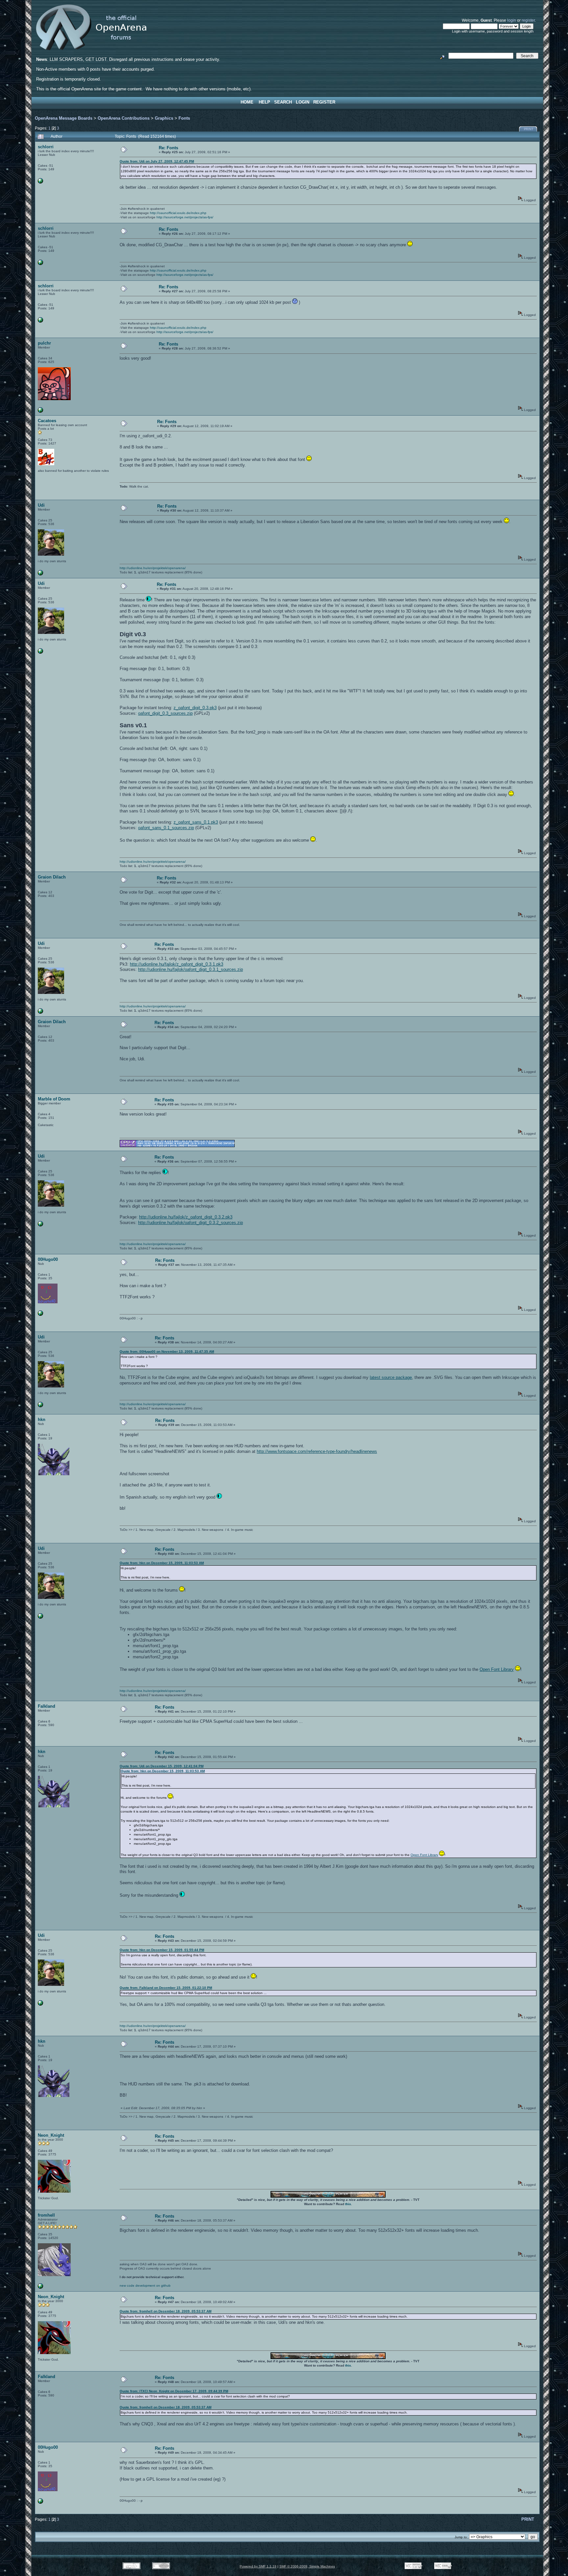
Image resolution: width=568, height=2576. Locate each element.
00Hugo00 (48, 1259)
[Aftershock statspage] (40, 182)
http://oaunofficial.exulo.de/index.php (178, 213)
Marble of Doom (54, 1099)
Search (283, 102)
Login (303, 102)
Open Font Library (497, 1669)
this (348, 2204)
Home (247, 102)
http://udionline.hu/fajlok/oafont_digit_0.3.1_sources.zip (190, 969)
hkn (42, 1420)
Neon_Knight (51, 2135)
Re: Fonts (168, 148)
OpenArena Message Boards (64, 118)
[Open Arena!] (40, 2287)
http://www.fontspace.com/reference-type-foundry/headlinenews (317, 1451)
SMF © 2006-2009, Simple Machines (307, 2566)
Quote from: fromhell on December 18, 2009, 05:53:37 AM (166, 2311)
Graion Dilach (52, 877)
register (528, 20)
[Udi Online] (40, 574)
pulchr (44, 343)
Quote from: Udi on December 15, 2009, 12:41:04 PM (162, 1766)
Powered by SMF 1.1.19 (258, 2566)
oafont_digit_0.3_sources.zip (165, 713)
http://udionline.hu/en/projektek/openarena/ (153, 568)
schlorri (46, 147)
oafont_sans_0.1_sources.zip (166, 828)
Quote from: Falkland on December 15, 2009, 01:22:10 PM (166, 1988)
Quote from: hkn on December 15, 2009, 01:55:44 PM (162, 1950)
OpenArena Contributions (124, 118)
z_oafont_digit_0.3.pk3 (195, 708)
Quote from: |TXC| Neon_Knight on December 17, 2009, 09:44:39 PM (174, 2391)
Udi (41, 505)
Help (264, 102)
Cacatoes (47, 421)
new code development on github (145, 2286)
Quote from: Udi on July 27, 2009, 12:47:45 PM (157, 161)
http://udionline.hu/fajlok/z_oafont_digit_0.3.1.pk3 (177, 964)
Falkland (47, 1706)
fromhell (46, 2215)
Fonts (184, 118)
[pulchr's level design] (40, 411)
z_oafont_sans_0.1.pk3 (196, 822)
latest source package (391, 1377)
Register (324, 102)
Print (529, 129)
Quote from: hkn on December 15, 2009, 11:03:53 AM (162, 1563)
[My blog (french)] (40, 1315)
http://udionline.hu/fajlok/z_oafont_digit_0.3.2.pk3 (186, 1217)
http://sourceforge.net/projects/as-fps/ (185, 217)
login (512, 20)
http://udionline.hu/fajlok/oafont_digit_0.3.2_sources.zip (190, 1223)
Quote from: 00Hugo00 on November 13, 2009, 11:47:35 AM (167, 1351)
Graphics (164, 118)
